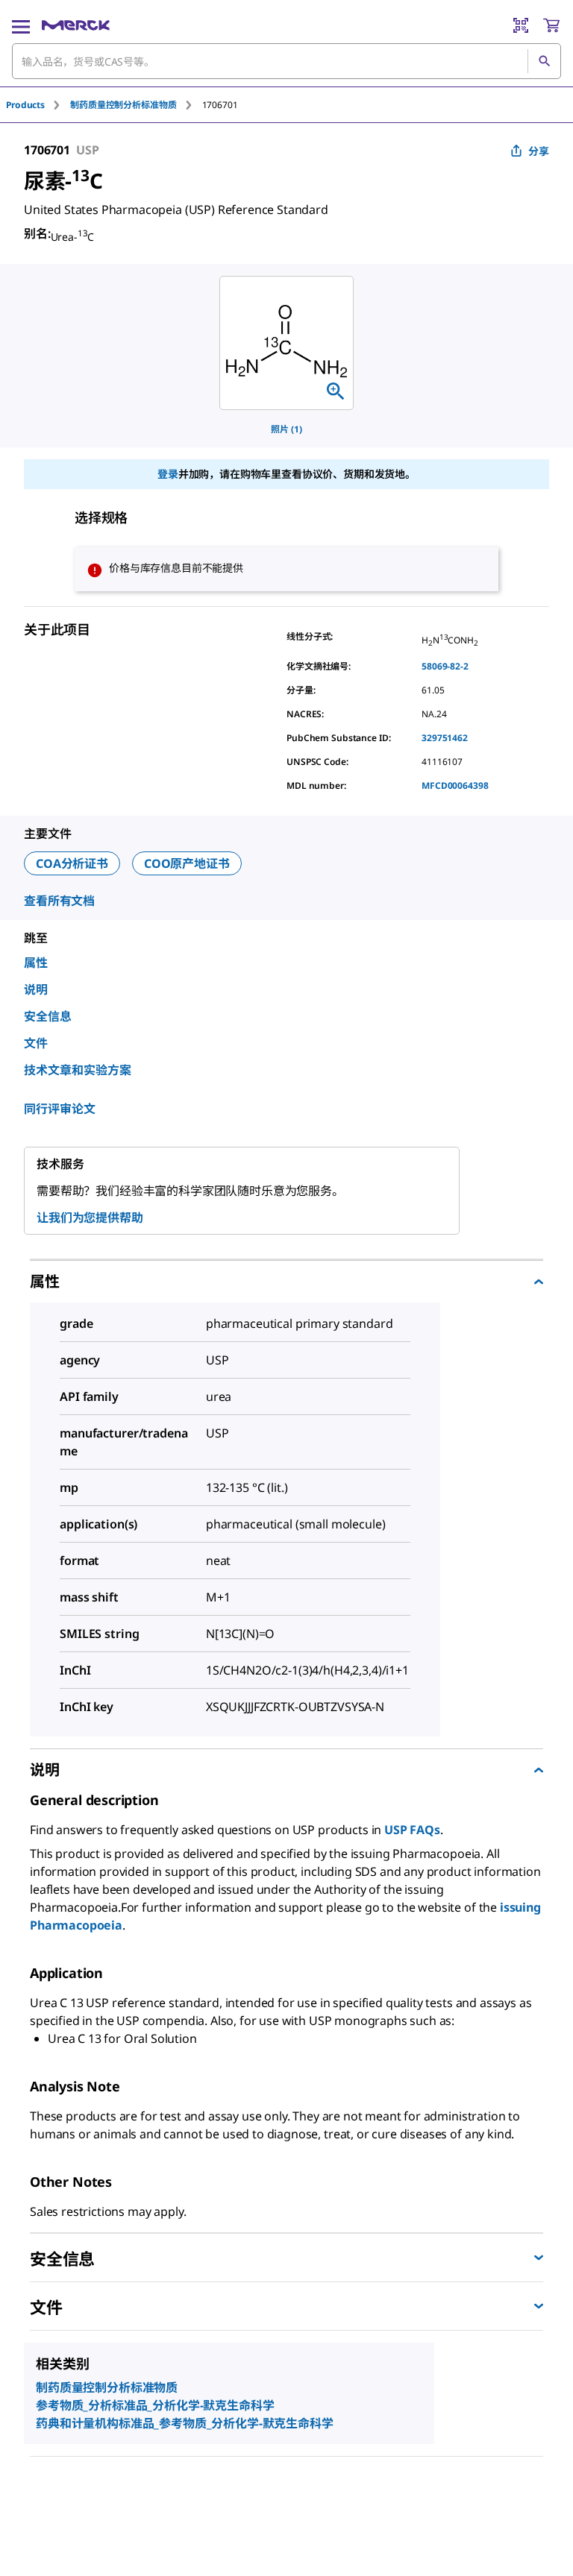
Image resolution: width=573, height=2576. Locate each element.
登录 (168, 474)
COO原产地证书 (187, 863)
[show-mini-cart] (551, 25)
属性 (36, 963)
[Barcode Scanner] (521, 25)
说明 (36, 989)
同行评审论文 (60, 1109)
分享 (539, 151)
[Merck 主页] (76, 25)
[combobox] (286, 61)
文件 (36, 1043)
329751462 (445, 738)
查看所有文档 (59, 901)
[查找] (544, 61)
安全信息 (48, 1016)
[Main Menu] (21, 25)
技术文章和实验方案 (78, 1070)
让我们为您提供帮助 (90, 1218)
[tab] (38, 105)
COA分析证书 (72, 863)
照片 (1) (286, 429)
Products (25, 105)
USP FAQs (412, 1830)
